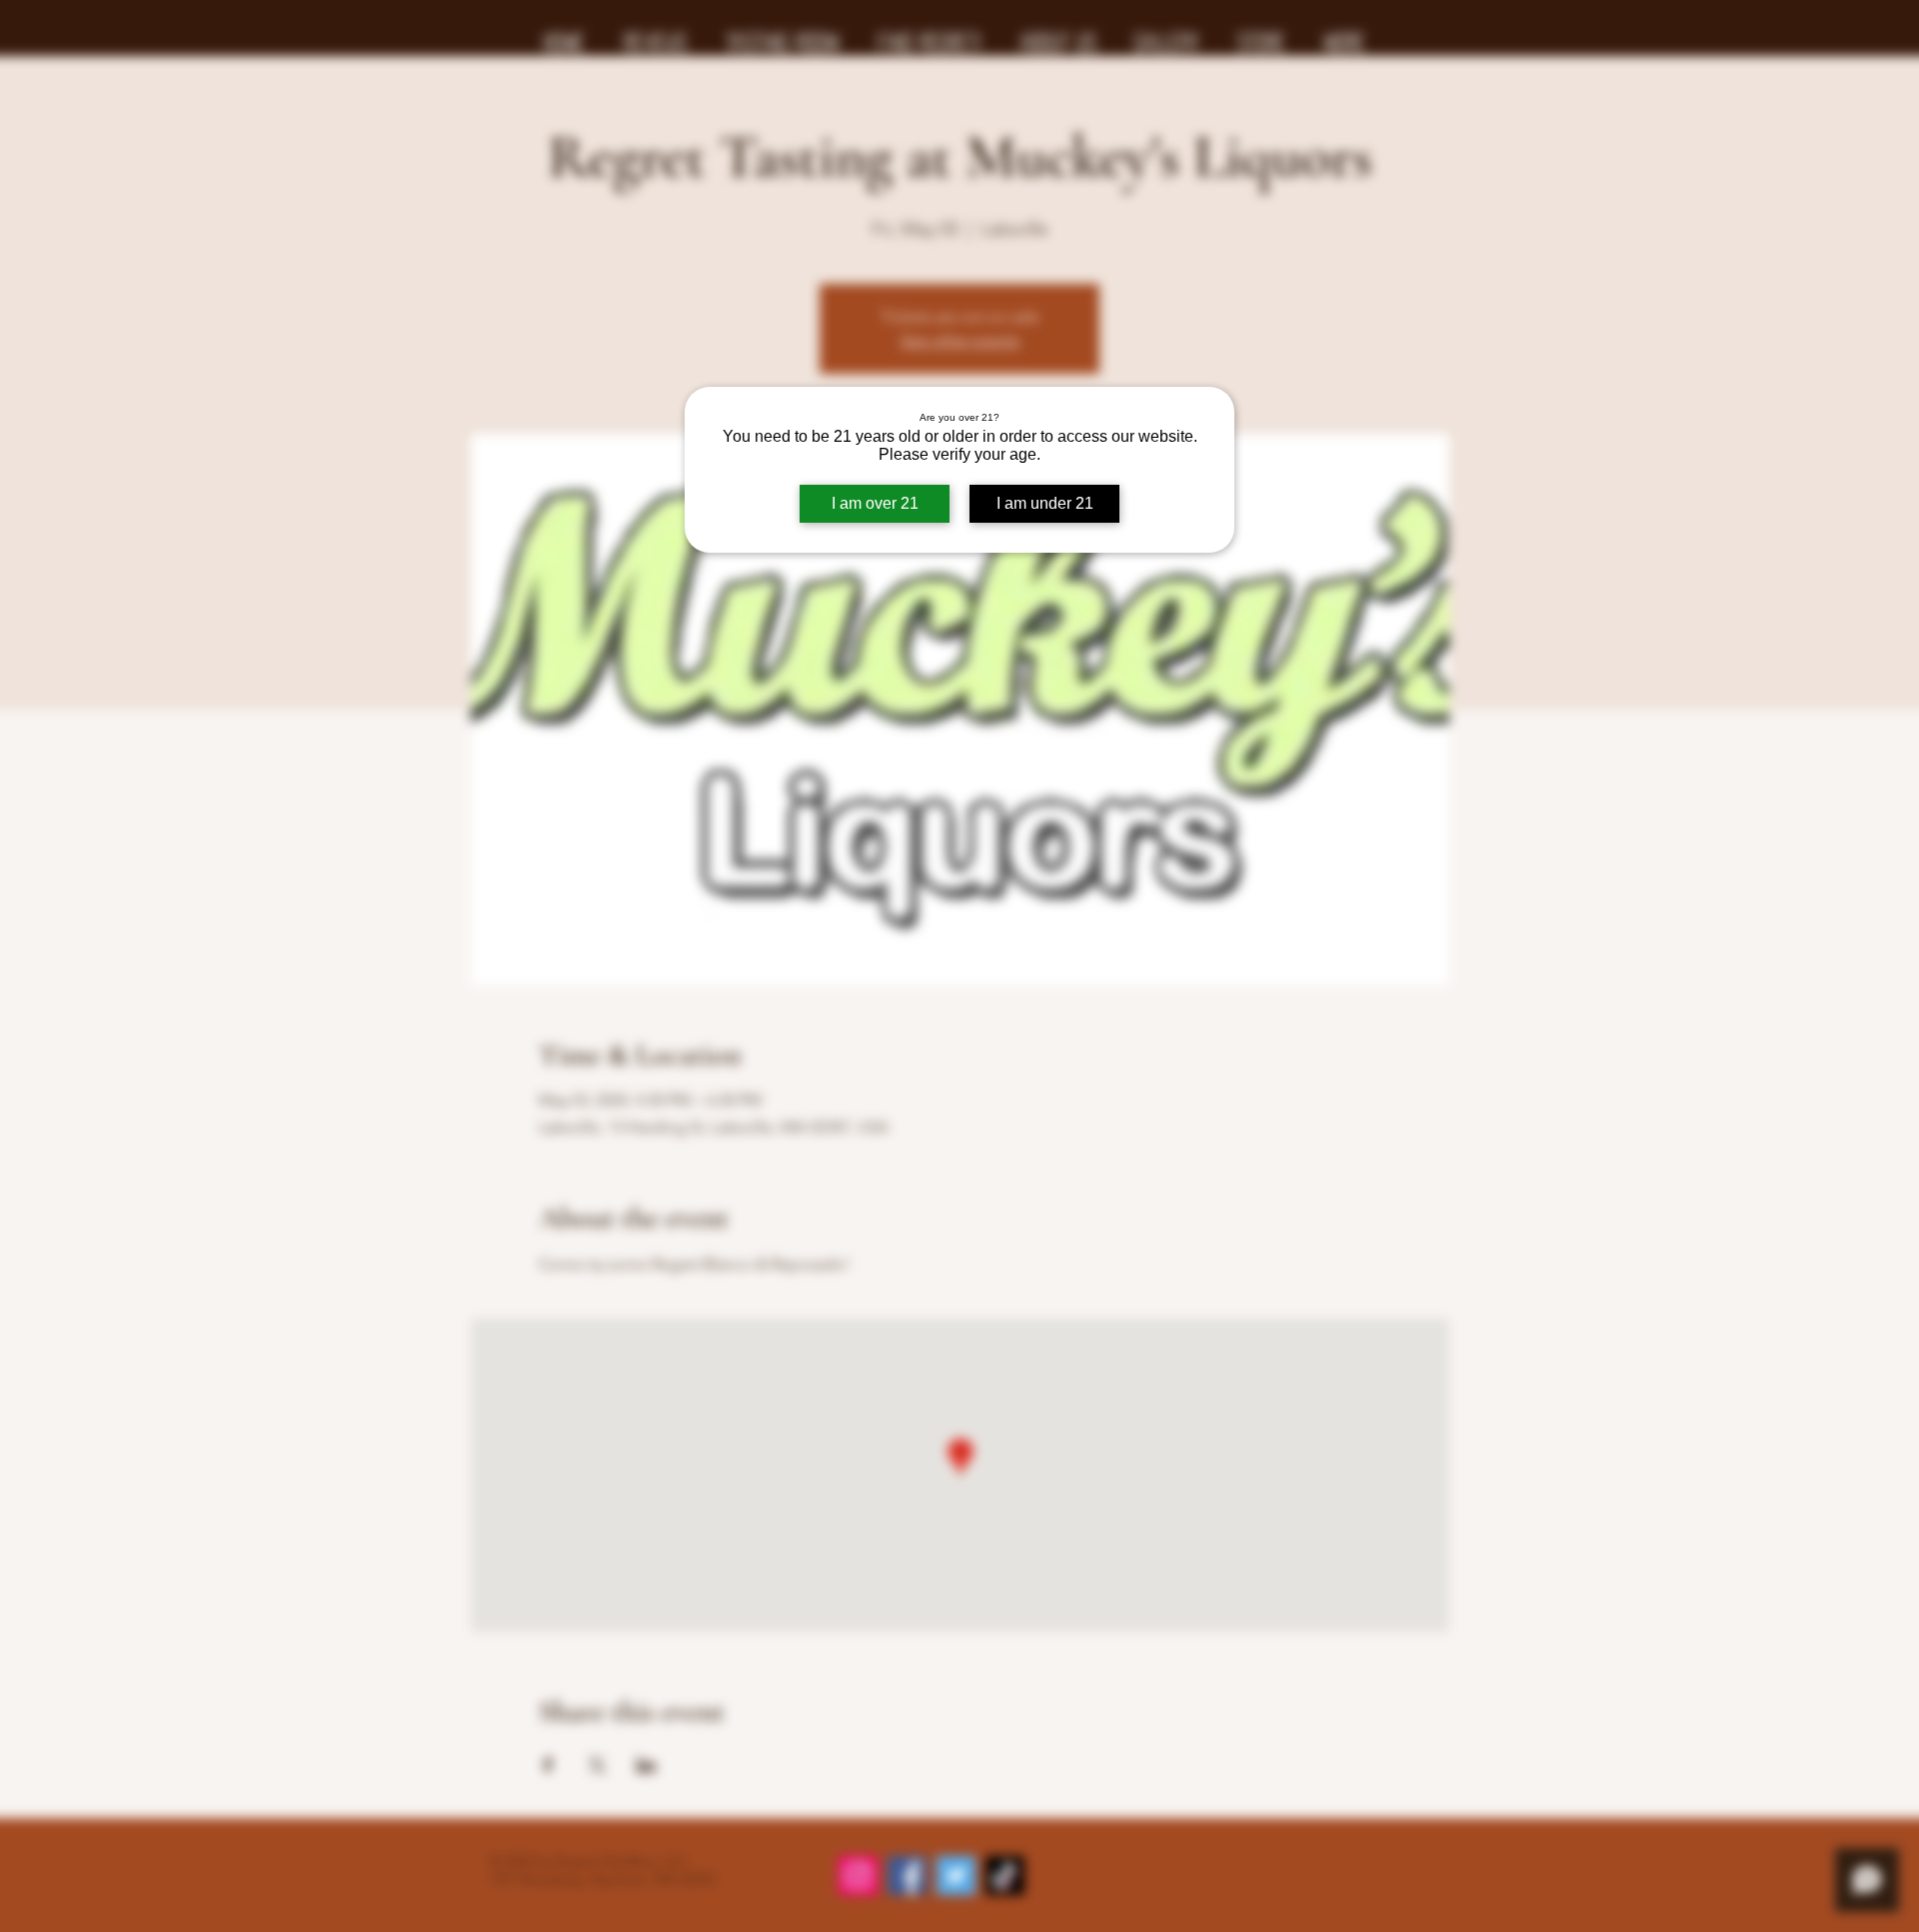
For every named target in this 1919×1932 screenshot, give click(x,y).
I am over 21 (875, 503)
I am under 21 (1045, 503)
